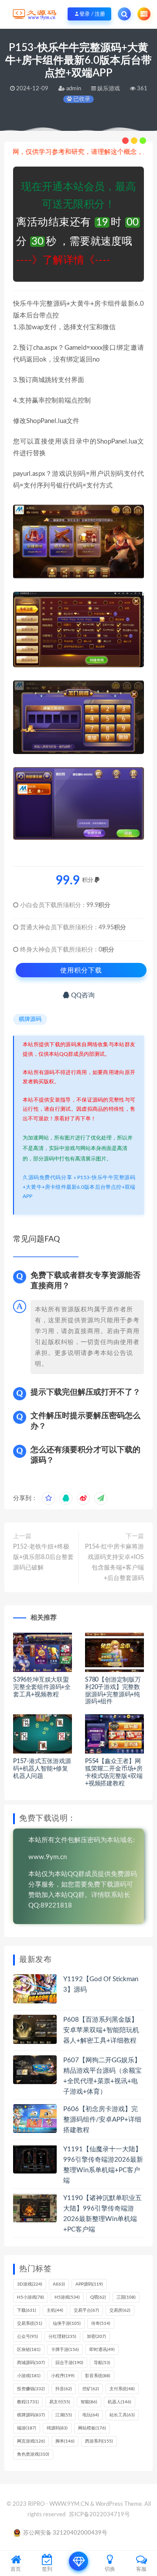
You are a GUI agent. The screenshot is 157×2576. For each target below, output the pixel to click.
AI (59, 2284)
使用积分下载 (81, 970)
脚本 (65, 2441)
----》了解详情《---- (63, 260)
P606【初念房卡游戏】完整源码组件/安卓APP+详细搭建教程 (102, 2120)
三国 (126, 2297)
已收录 (81, 99)
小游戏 (29, 2376)
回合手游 (69, 2363)
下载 (27, 2310)
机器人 (119, 2402)
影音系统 (98, 2376)
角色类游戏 (33, 2454)
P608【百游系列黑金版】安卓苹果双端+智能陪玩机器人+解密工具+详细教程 (101, 2030)
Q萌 (98, 2297)
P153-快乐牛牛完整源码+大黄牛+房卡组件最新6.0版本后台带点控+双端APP (79, 1187)
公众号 (27, 2337)
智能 (89, 2402)
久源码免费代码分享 (47, 1177)
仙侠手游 (67, 2324)
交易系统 (30, 2324)
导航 (102, 2363)
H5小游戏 (31, 2297)
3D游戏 (30, 2284)
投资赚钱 (31, 2389)
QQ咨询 (82, 995)
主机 (55, 2310)
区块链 (29, 2350)
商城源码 (31, 2363)
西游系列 (99, 2441)
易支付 (60, 2402)
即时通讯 (102, 2350)
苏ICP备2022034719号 (99, 2515)
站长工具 (122, 2415)
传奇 (101, 2324)
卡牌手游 (65, 2350)
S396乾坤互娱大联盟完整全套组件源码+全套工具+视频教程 (42, 1687)
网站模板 (92, 2428)
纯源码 (57, 2428)
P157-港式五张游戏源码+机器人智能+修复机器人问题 (42, 1769)
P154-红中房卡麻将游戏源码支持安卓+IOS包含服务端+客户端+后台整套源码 (114, 1563)
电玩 (91, 2415)
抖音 (64, 2389)
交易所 (120, 2310)
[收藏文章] (48, 1498)
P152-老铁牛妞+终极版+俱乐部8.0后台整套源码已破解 (43, 1557)
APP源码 (89, 2284)
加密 (96, 2337)
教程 (28, 2402)
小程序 (63, 2376)
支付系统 (122, 2389)
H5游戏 (67, 2297)
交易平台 (86, 2310)
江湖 (64, 2415)
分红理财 (62, 2337)
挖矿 (91, 2389)
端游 (27, 2428)
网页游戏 (31, 2441)
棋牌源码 (30, 1019)
